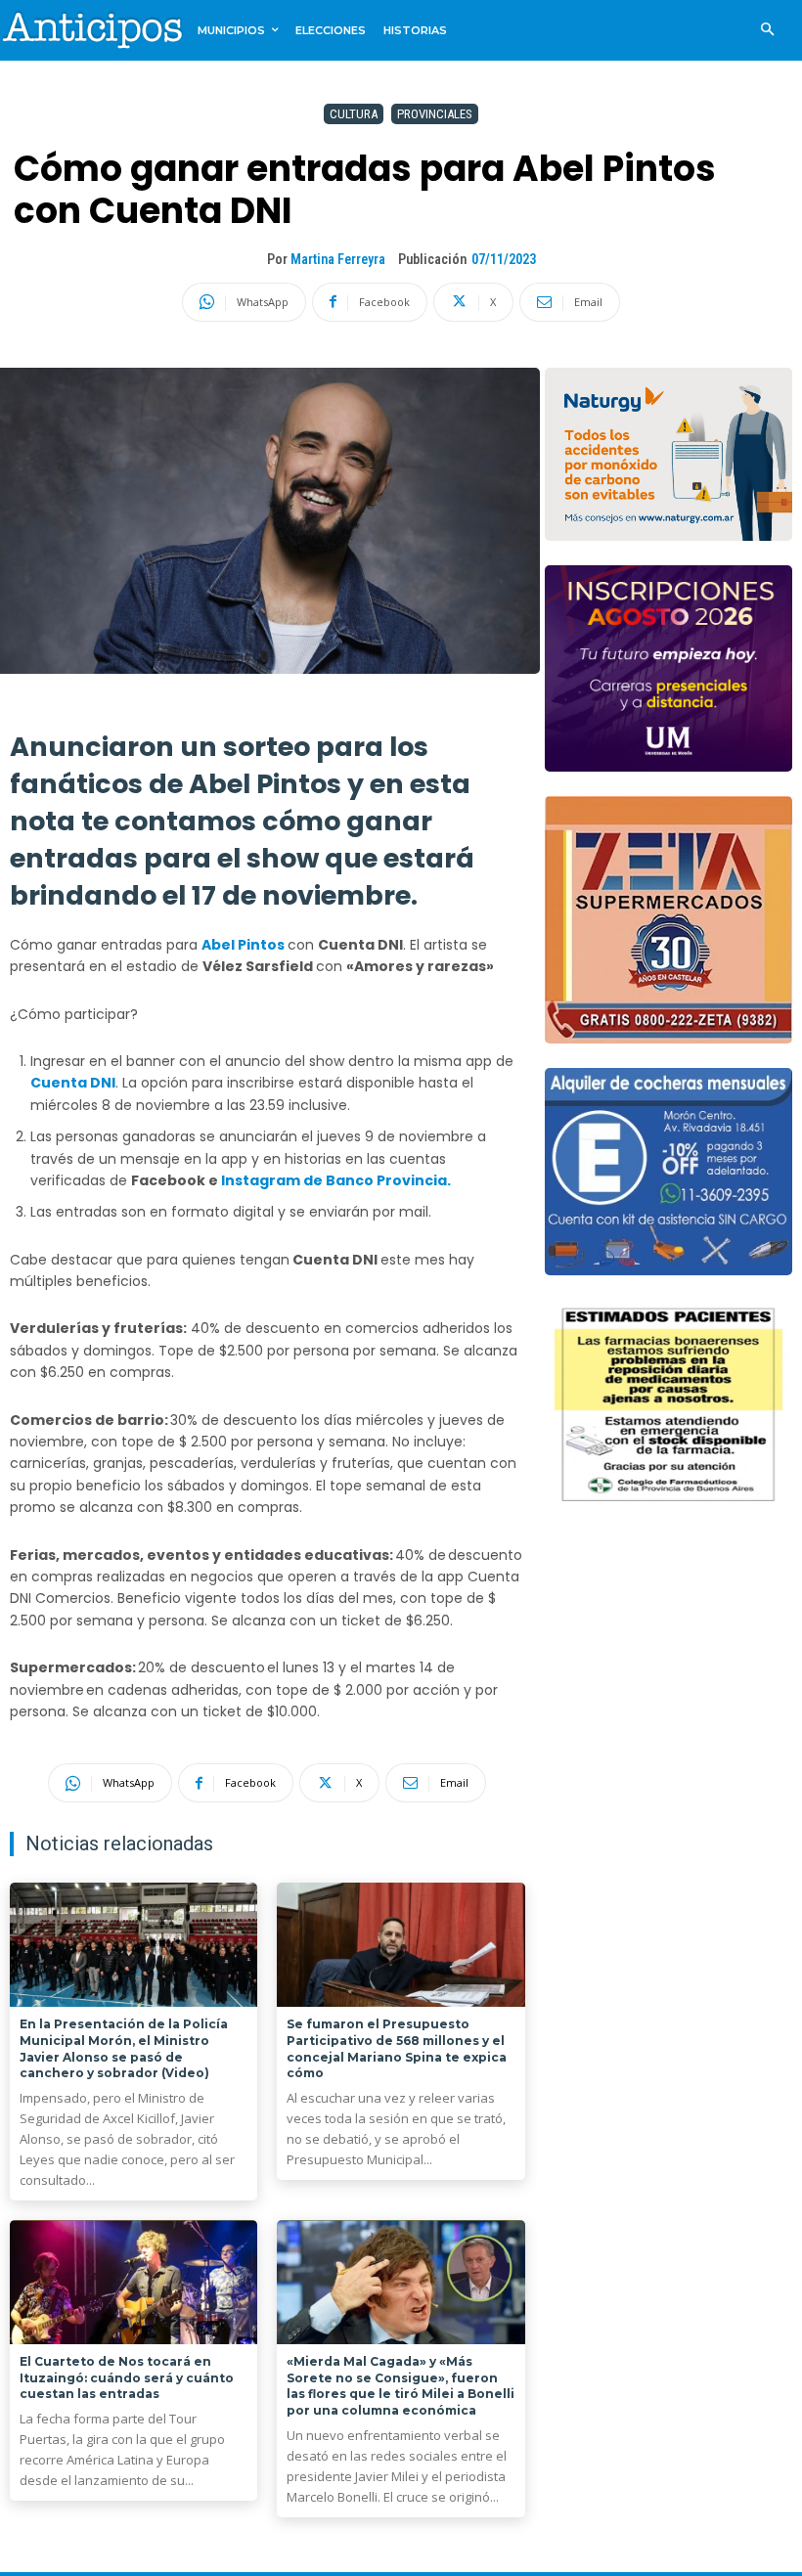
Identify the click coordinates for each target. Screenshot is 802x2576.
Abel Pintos (243, 945)
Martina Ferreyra (338, 259)
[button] (767, 31)
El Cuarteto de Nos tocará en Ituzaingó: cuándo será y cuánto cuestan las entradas (127, 2378)
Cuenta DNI (73, 1083)
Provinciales (435, 114)
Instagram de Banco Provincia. (336, 1180)
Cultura (354, 114)
